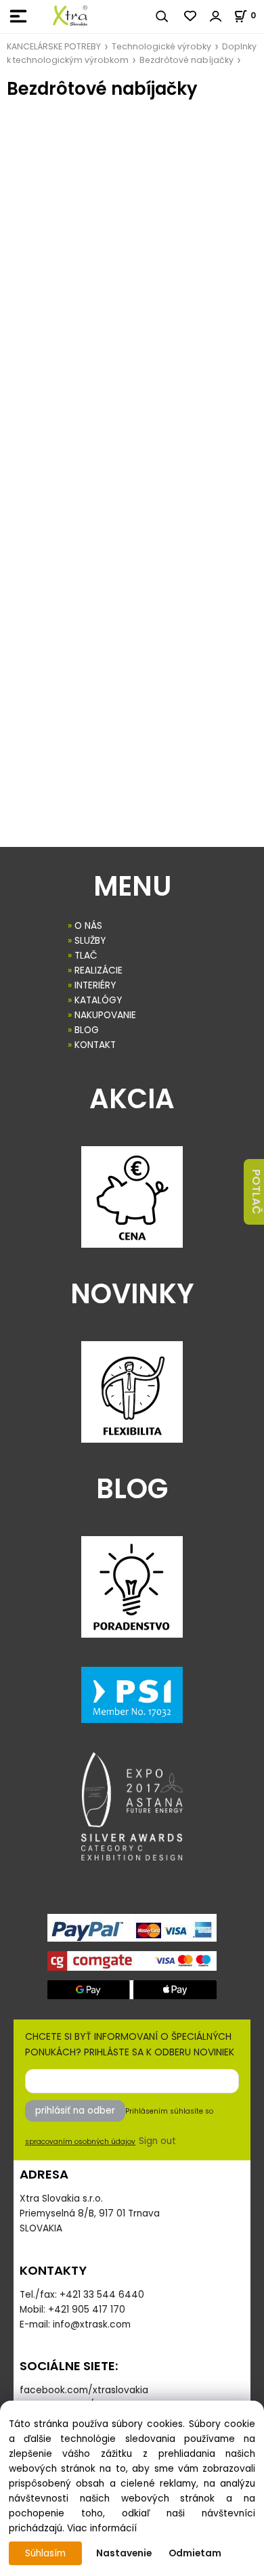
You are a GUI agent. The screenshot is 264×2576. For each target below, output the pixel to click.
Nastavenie (124, 2553)
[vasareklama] (70, 16)
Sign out (157, 2141)
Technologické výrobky (161, 46)
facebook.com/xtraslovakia (84, 2390)
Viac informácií (102, 2528)
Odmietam (195, 2553)
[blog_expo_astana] (132, 1806)
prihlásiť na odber (75, 2111)
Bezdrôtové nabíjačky (186, 60)
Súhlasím (45, 2553)
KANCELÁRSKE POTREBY (54, 46)
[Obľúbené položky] (191, 16)
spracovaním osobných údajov (80, 2142)
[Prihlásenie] (216, 16)
